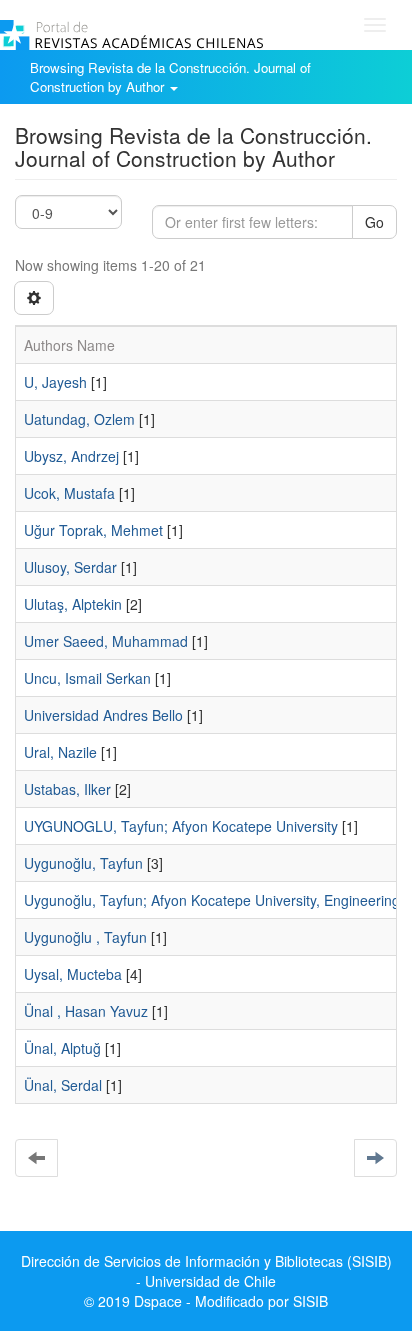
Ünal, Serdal (63, 1085)
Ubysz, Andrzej (71, 456)
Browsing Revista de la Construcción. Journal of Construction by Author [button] (170, 77)
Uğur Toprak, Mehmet (93, 530)
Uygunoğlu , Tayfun (85, 937)
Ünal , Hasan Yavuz (86, 1011)
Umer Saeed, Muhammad (106, 641)
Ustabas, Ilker (67, 789)
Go (374, 222)
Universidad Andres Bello (103, 715)
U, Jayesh (55, 382)
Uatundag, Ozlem (79, 419)
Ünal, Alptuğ (62, 1048)
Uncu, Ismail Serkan (87, 678)
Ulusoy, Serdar (70, 567)
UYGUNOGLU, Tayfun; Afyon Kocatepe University (181, 826)
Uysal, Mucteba (73, 974)
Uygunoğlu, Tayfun (83, 863)
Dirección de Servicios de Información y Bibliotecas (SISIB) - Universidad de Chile (206, 1271)
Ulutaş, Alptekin (73, 604)
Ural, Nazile (60, 752)
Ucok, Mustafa (69, 493)
